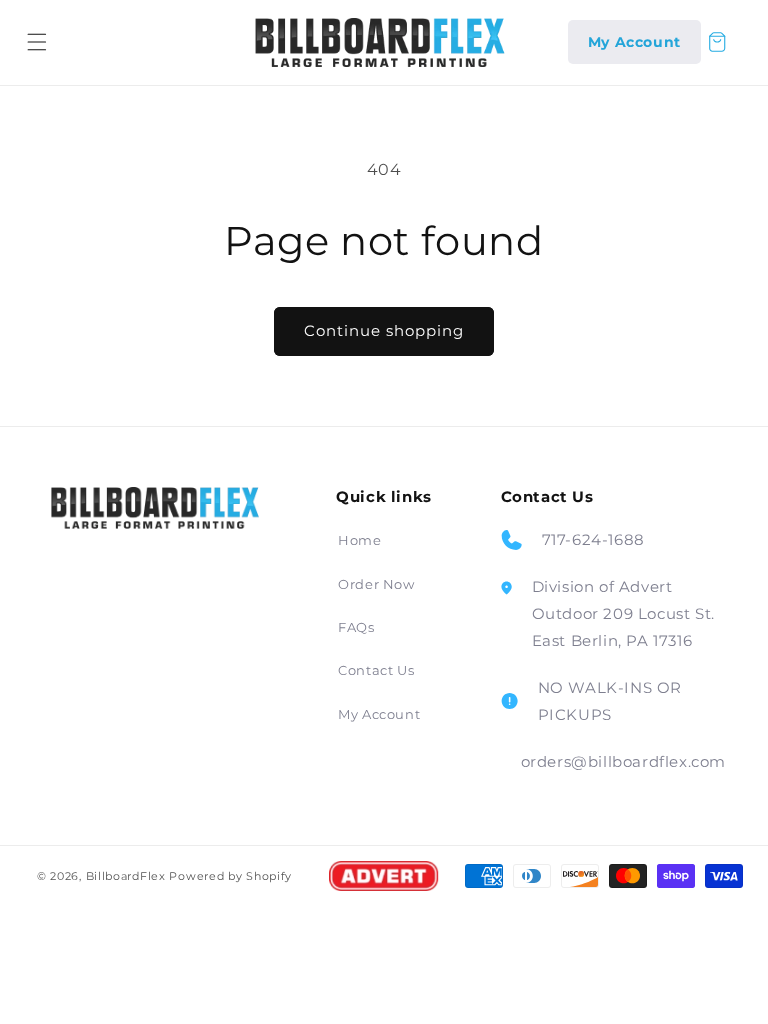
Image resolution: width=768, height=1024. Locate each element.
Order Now (376, 584)
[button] (37, 42)
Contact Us (376, 670)
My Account (379, 714)
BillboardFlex (126, 876)
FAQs (356, 627)
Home (359, 540)
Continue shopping (384, 330)
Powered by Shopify (230, 876)
